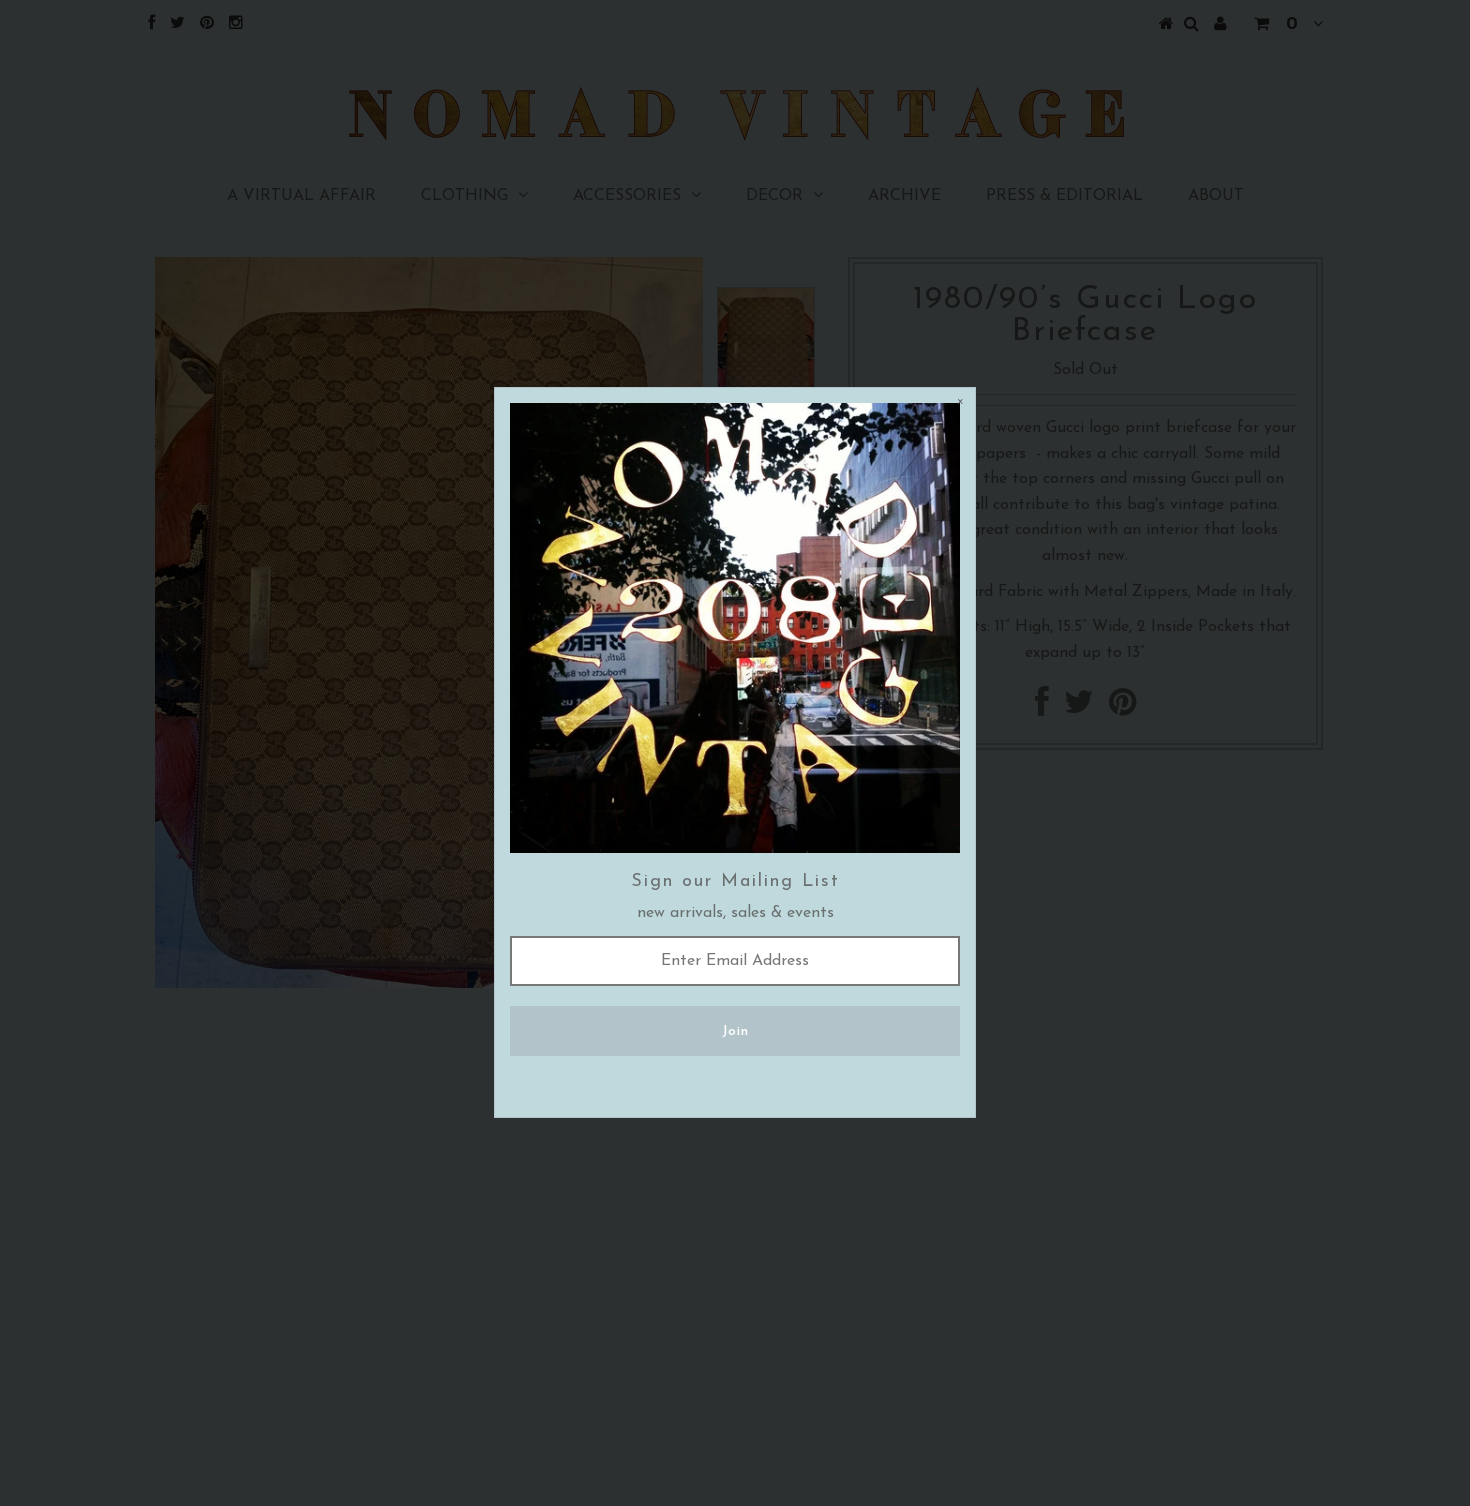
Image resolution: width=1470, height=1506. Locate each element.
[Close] (960, 403)
